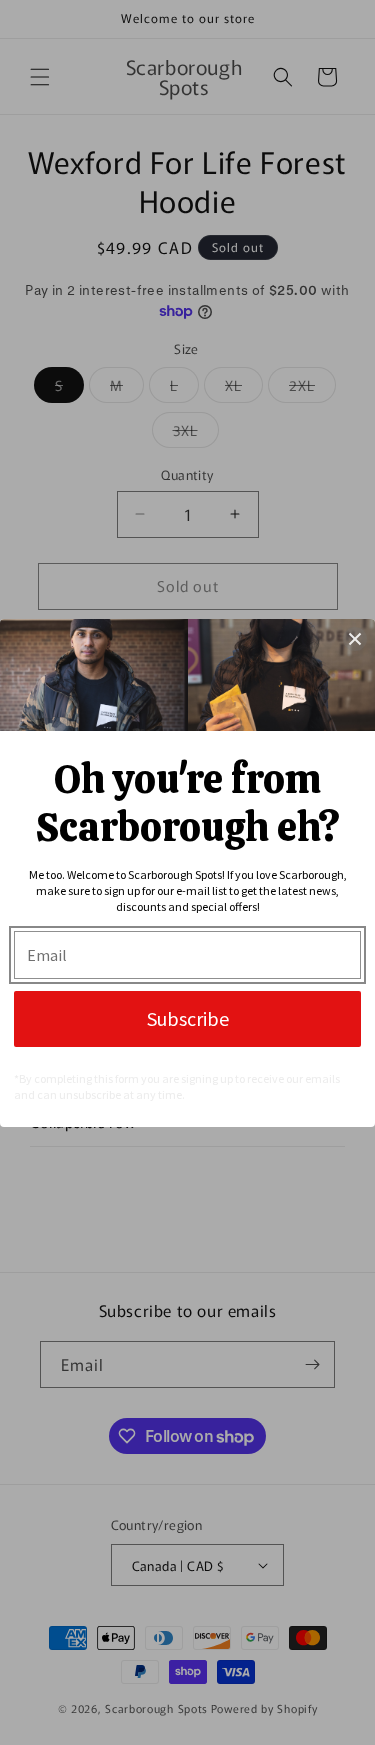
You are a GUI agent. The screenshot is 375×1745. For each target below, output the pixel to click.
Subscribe (188, 1018)
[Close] (355, 639)
